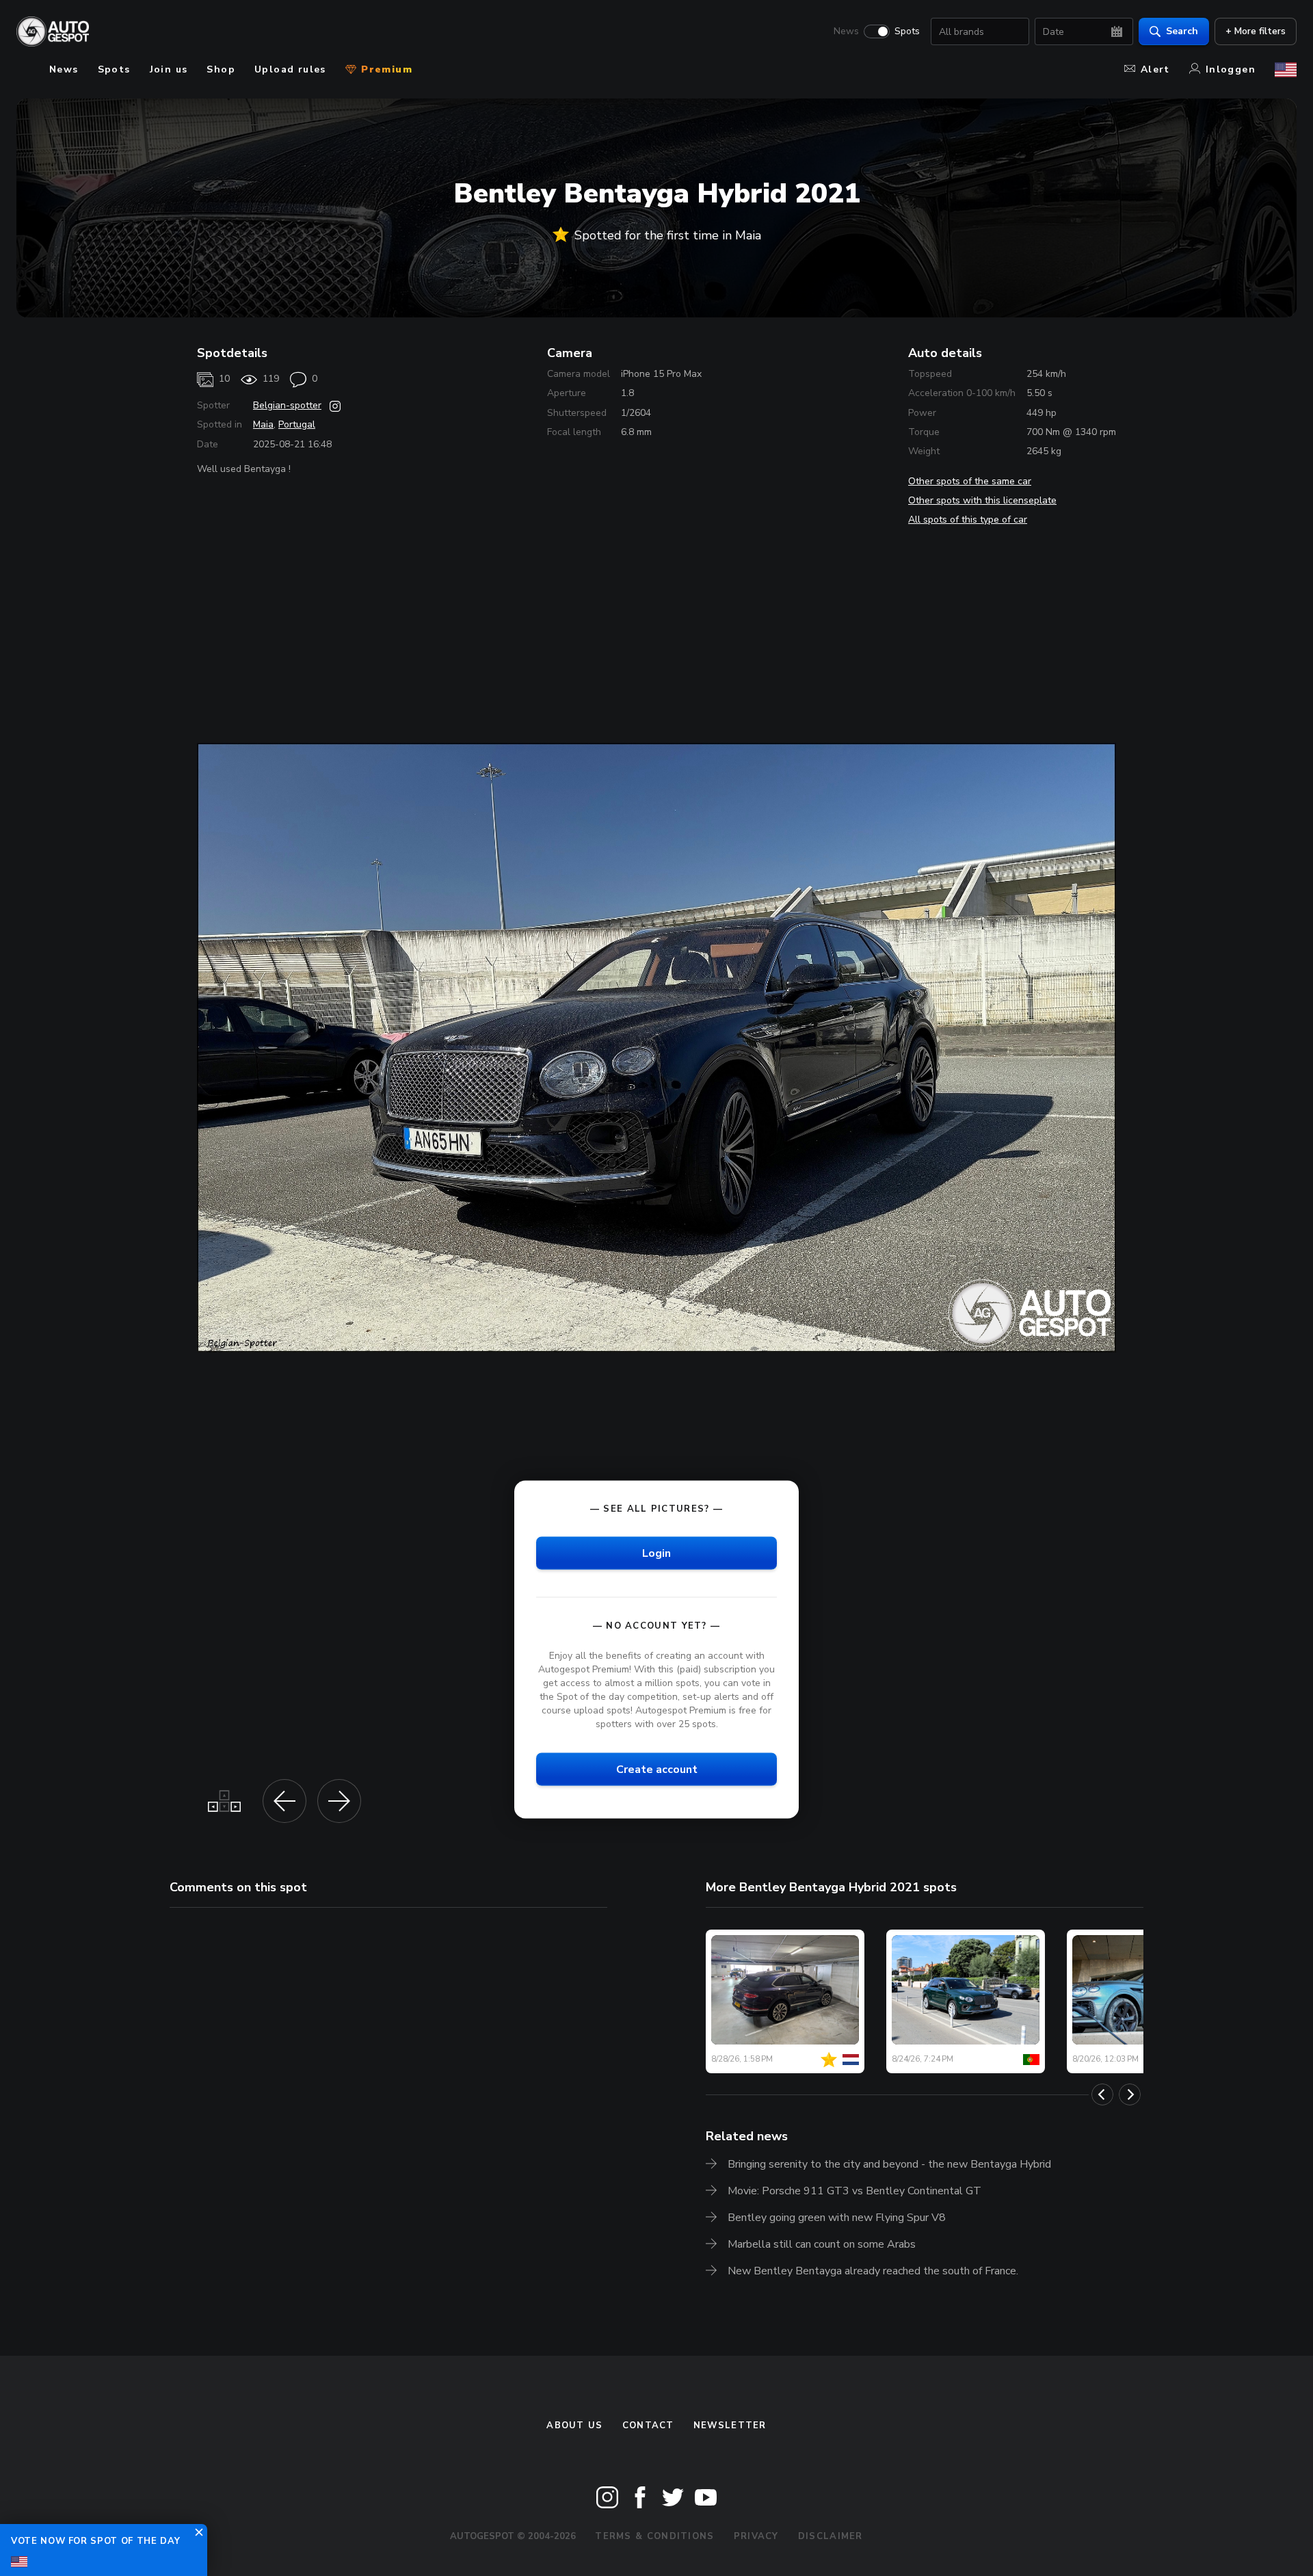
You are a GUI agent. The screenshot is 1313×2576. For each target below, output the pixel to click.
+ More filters (1256, 31)
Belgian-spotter (287, 405)
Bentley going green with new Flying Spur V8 (837, 2218)
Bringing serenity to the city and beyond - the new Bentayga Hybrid (889, 2164)
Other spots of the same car (970, 481)
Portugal (297, 424)
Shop (221, 69)
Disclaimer (831, 2536)
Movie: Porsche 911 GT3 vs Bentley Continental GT (854, 2191)
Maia (263, 424)
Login (656, 1553)
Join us (169, 69)
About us (574, 2426)
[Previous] (1102, 2094)
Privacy (756, 2536)
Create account (657, 1770)
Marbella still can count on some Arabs (822, 2244)
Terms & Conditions (654, 2536)
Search (1182, 31)
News (846, 31)
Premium (385, 69)
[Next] (1130, 2094)
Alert (1155, 69)
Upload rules (290, 69)
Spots (907, 31)
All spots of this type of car (968, 520)
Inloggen (1231, 69)
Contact (648, 2426)
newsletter (730, 2426)
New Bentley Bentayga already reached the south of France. (873, 2271)
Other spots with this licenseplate (982, 500)
